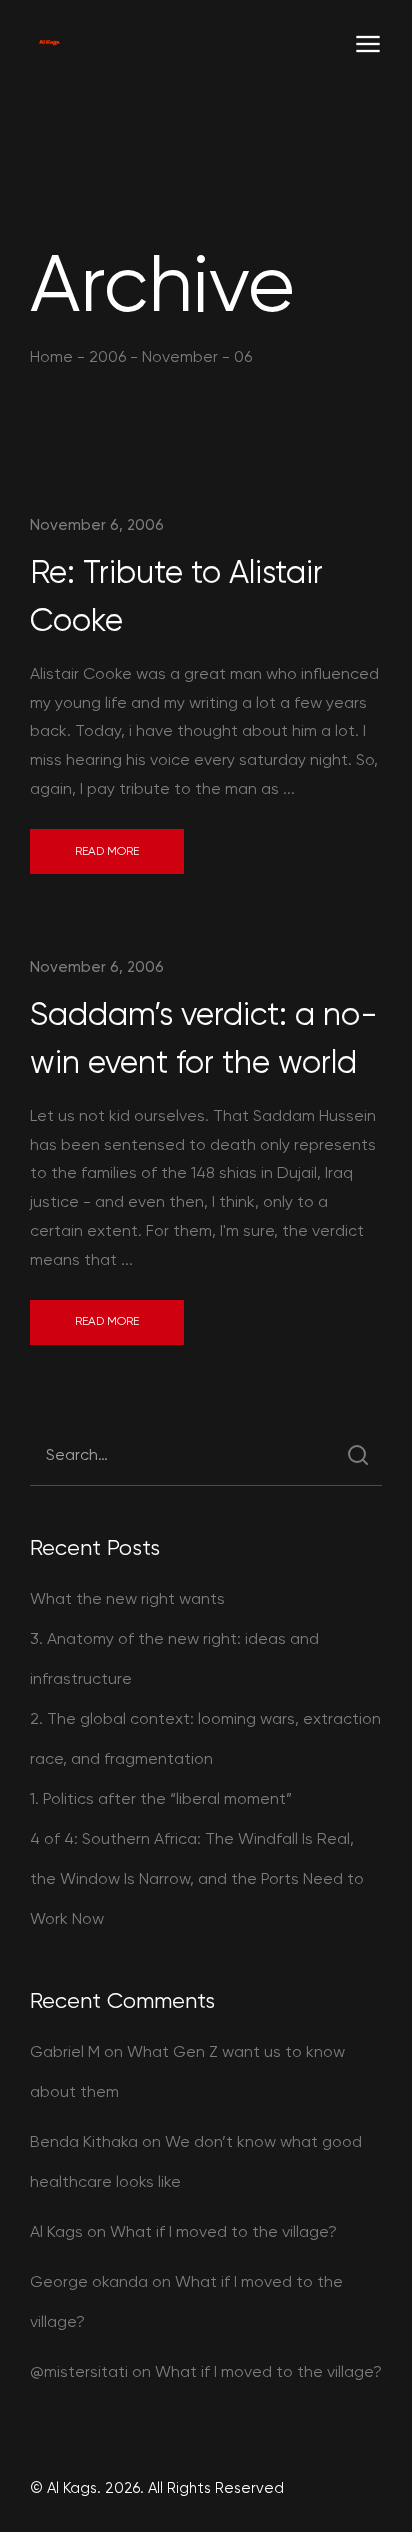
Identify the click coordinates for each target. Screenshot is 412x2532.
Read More (107, 851)
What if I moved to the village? (223, 2231)
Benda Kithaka (84, 2141)
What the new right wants (127, 1598)
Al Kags (56, 2231)
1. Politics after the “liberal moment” (161, 1798)
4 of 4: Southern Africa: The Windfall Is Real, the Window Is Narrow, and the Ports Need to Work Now (197, 1878)
